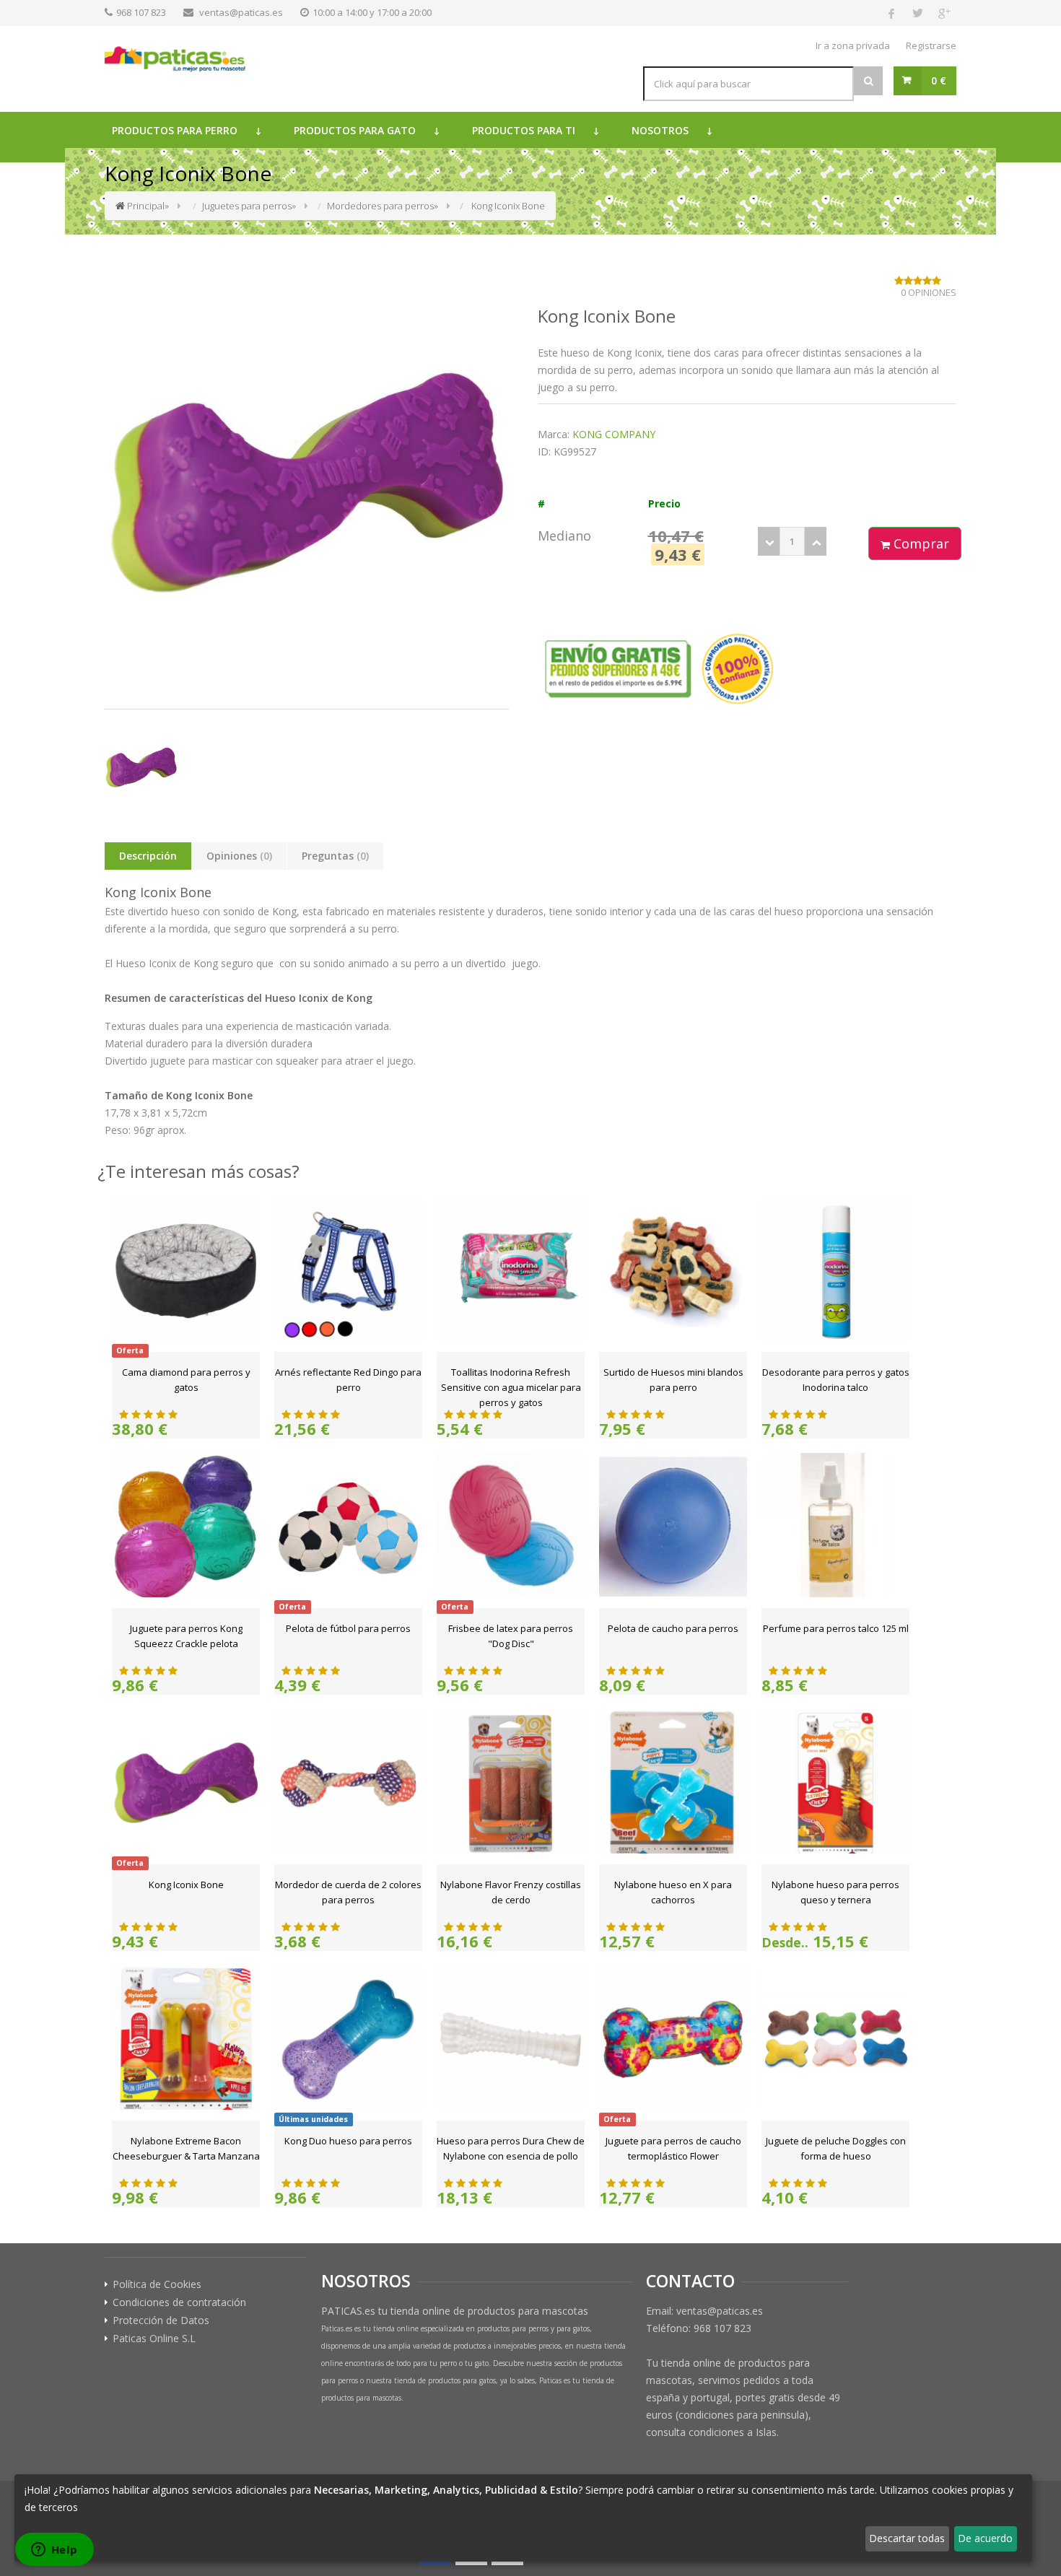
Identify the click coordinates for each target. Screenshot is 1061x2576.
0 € (939, 80)
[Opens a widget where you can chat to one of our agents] (54, 2551)
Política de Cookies (157, 2284)
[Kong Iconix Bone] (141, 768)
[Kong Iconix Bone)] (307, 484)
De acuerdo (985, 2538)
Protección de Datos (161, 2320)
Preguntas (335, 856)
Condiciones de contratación (179, 2302)
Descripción (148, 856)
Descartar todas (907, 2538)
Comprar (920, 543)
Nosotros (660, 130)
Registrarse (931, 45)
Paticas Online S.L (154, 2339)
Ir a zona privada (853, 45)
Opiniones (239, 856)
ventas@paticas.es (241, 12)
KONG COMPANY (614, 434)
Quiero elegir (54, 2538)
